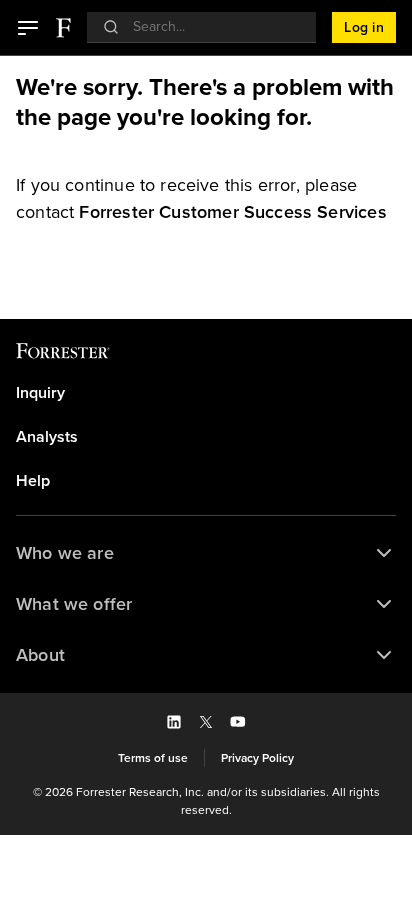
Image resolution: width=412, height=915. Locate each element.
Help (33, 481)
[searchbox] (211, 26)
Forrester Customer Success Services (232, 212)
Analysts (47, 437)
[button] (28, 28)
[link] (232, 212)
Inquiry (40, 393)
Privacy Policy (257, 758)
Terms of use (153, 758)
